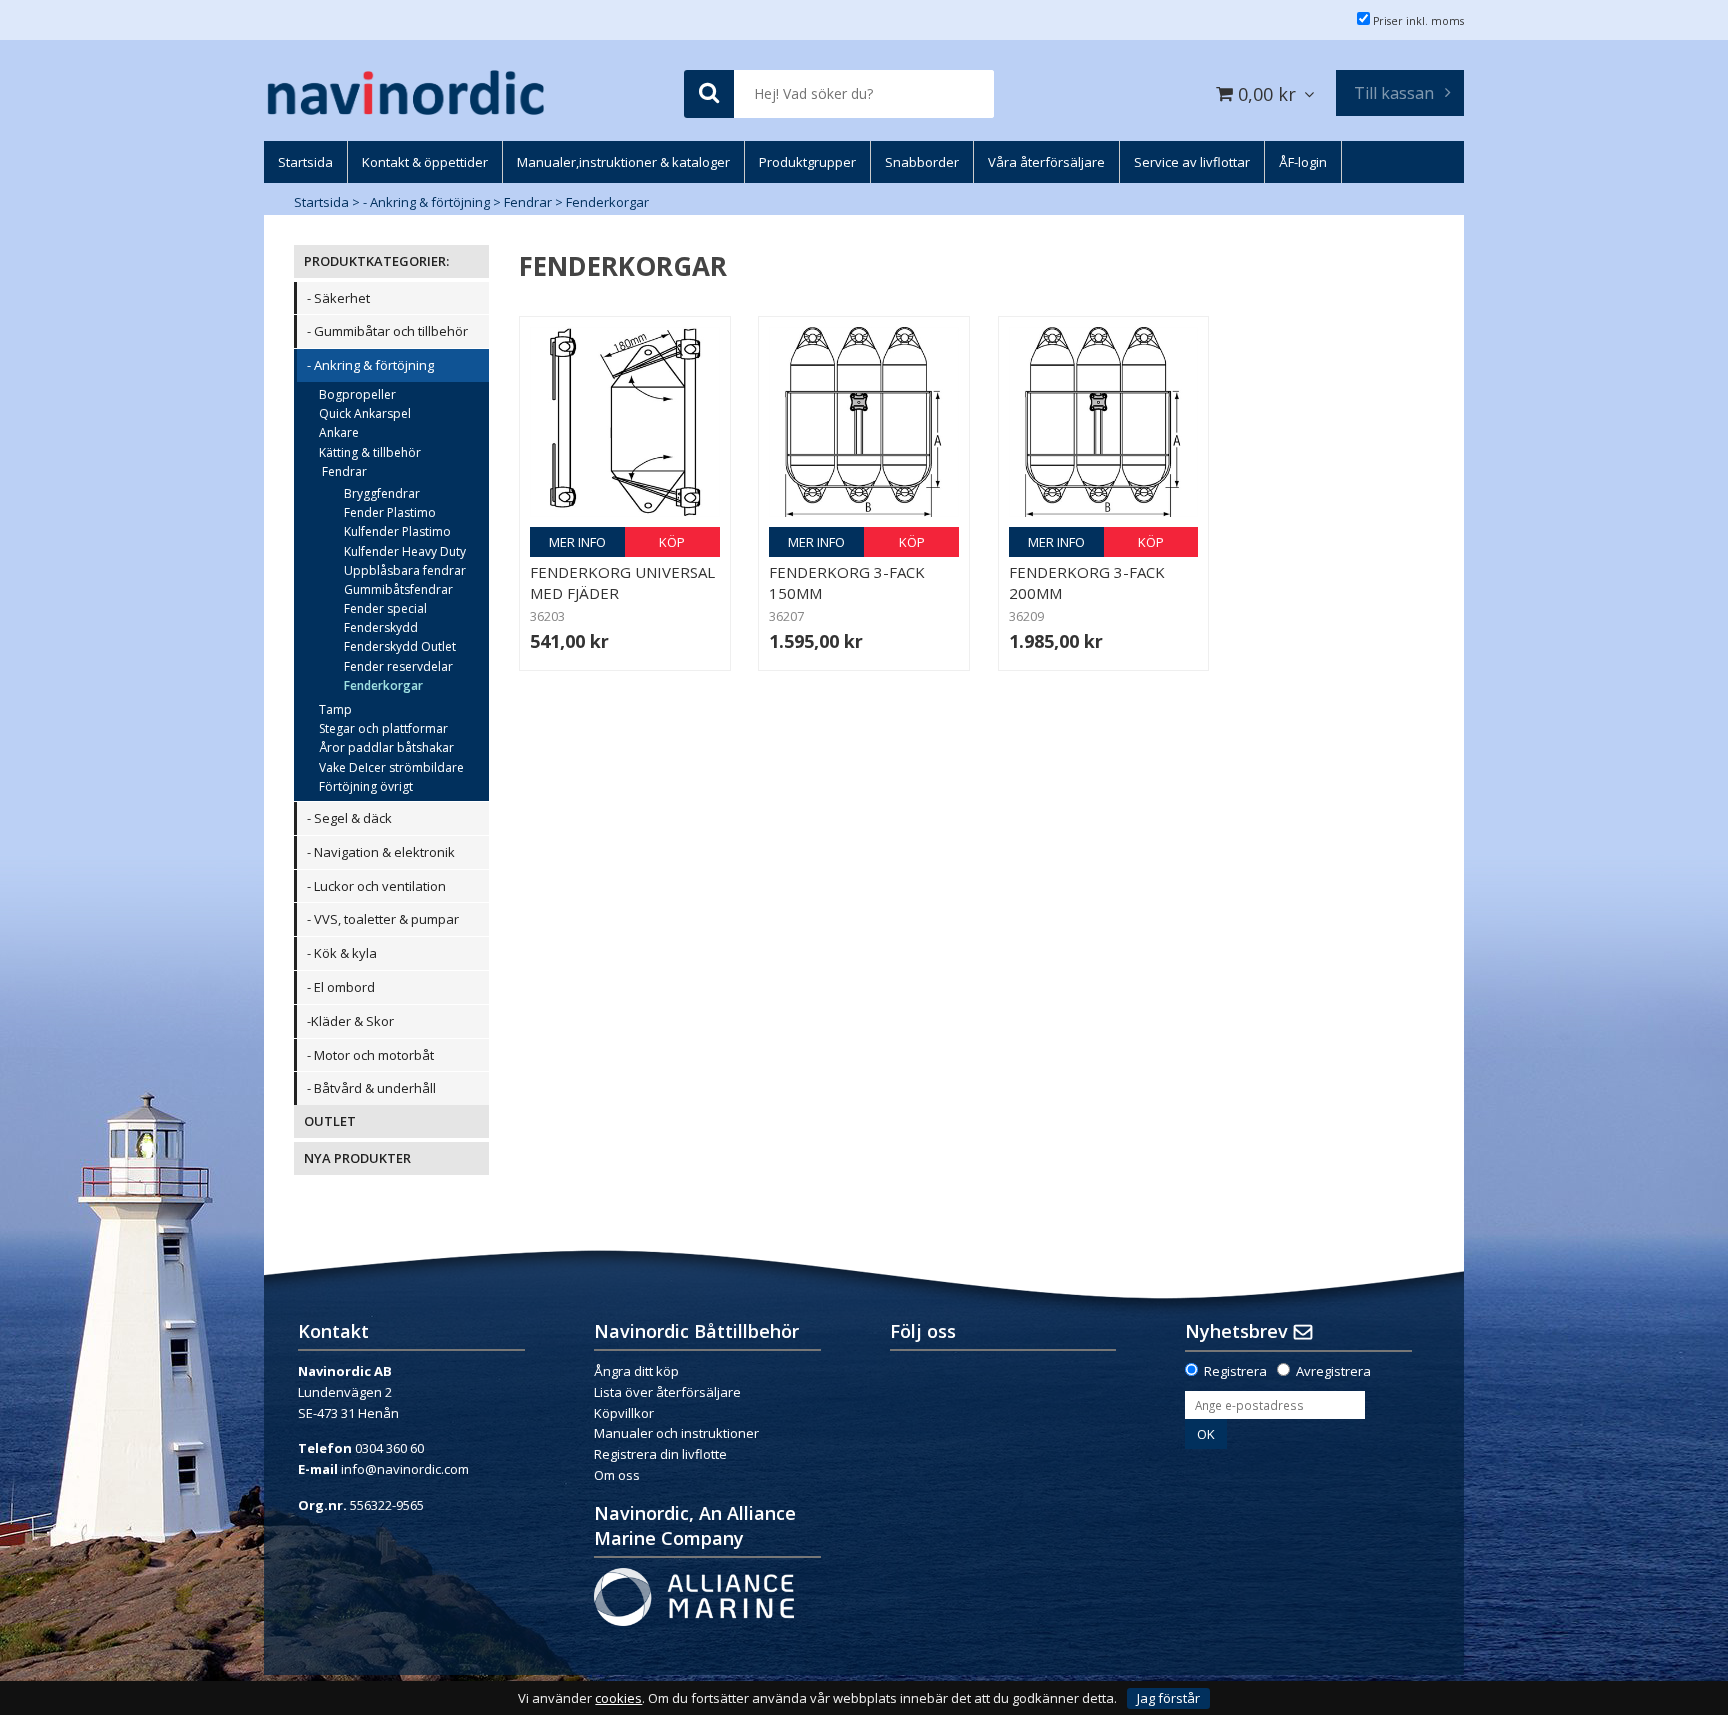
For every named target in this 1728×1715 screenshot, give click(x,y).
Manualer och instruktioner (678, 1433)
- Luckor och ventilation (376, 886)
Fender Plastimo (390, 512)
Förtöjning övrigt (366, 786)
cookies (618, 1698)
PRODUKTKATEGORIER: (376, 261)
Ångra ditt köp (636, 1371)
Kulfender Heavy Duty (405, 551)
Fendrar (528, 202)
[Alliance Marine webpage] (694, 1595)
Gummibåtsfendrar (398, 589)
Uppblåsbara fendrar (405, 570)
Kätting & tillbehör (370, 452)
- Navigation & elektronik (381, 852)
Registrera (1235, 1371)
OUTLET (330, 1121)
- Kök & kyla (342, 953)
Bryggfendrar (382, 493)
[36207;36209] (864, 422)
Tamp (335, 709)
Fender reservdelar (398, 666)
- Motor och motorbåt (370, 1055)
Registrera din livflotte (660, 1454)
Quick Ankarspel (365, 413)
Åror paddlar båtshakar (386, 747)
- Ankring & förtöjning (426, 202)
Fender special (385, 608)
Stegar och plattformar (383, 728)
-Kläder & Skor (350, 1021)
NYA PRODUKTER (357, 1158)
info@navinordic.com (405, 1469)
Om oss (617, 1475)
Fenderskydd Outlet (400, 646)
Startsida (321, 202)
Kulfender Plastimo (397, 531)
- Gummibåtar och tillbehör (387, 331)
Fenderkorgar (607, 202)
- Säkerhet (338, 298)
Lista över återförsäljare (667, 1392)
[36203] (625, 422)
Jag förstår (1168, 1698)
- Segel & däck (349, 818)
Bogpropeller (357, 394)
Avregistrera (1333, 1371)
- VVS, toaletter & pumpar (383, 919)
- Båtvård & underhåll (371, 1088)
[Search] (709, 94)
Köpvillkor (624, 1413)
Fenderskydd (381, 627)
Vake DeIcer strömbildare (391, 767)
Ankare (339, 432)
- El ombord (341, 987)
